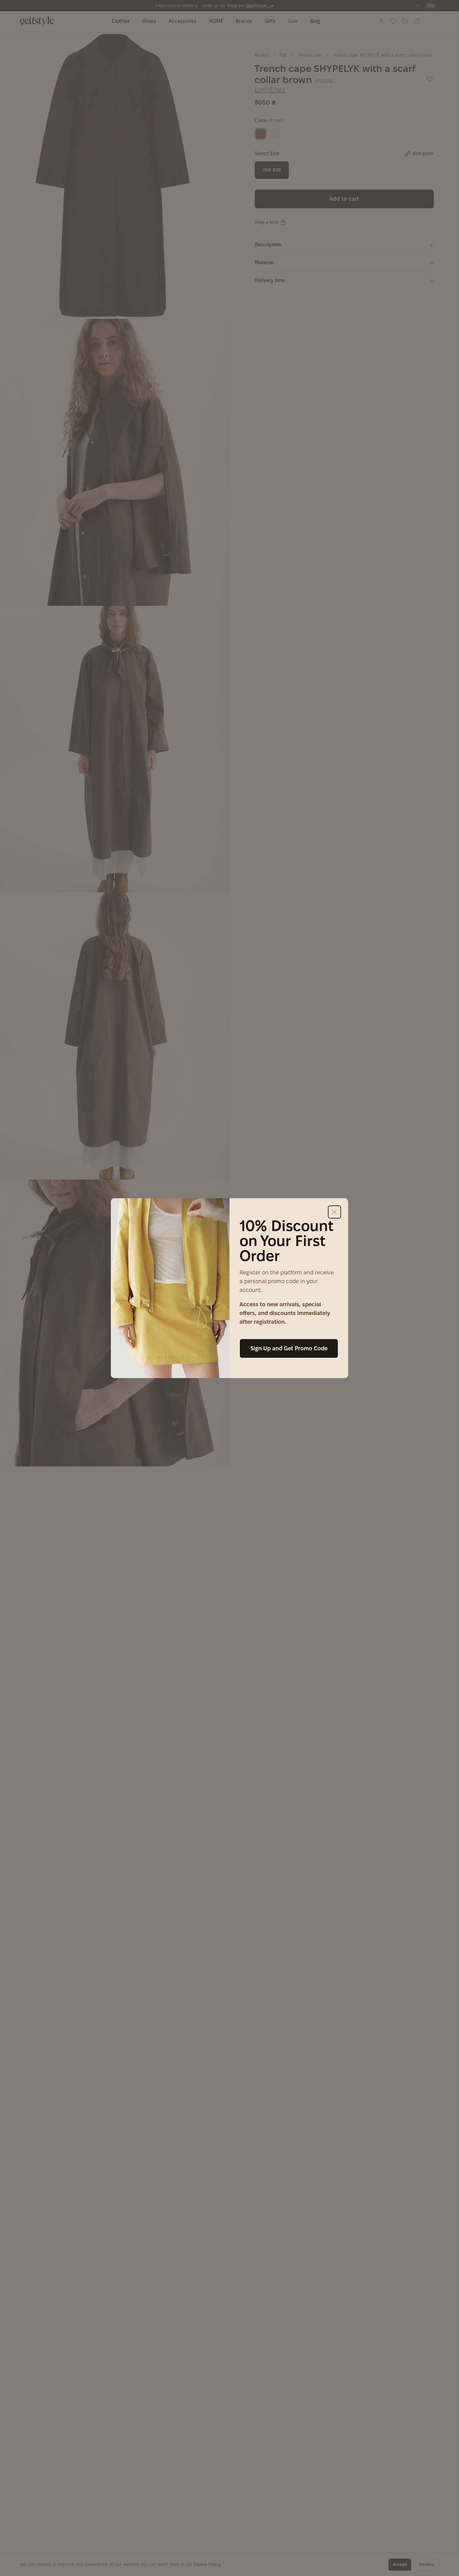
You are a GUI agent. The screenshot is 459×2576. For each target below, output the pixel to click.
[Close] (334, 1212)
